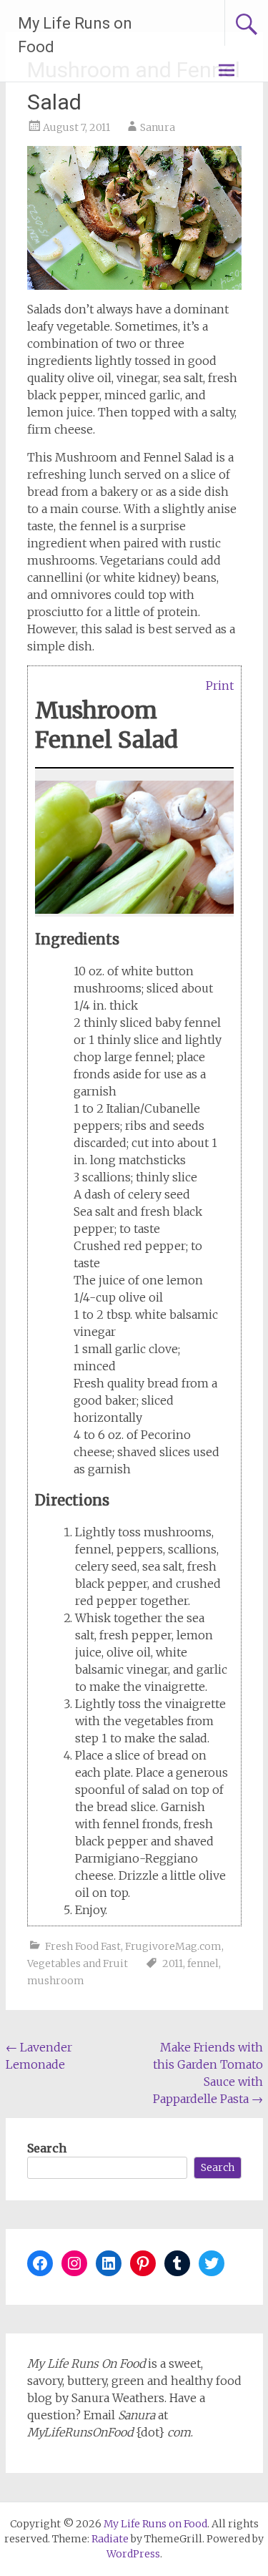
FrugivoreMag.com (173, 1946)
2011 (173, 1963)
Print (220, 685)
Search (47, 2148)
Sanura (158, 127)
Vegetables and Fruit (78, 1963)
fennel (203, 1963)
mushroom (56, 1981)
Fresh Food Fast (83, 1946)
